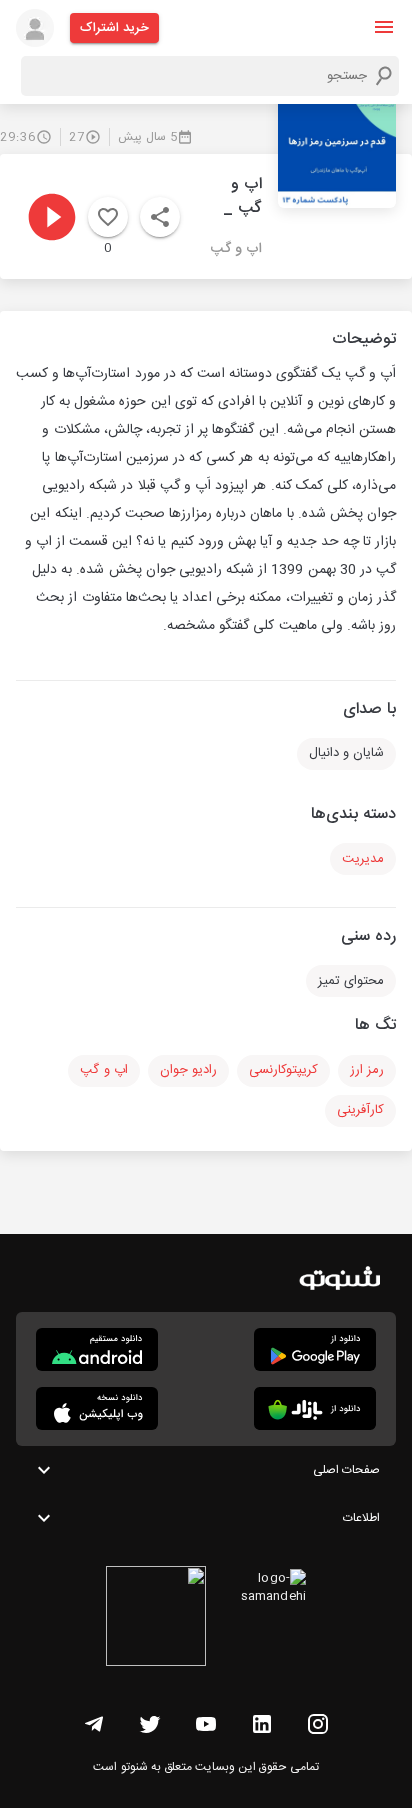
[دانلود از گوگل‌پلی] (315, 1349)
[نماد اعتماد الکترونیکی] (156, 1619)
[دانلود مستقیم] (97, 1349)
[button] (384, 27)
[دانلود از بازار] (315, 1408)
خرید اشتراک (114, 28)
